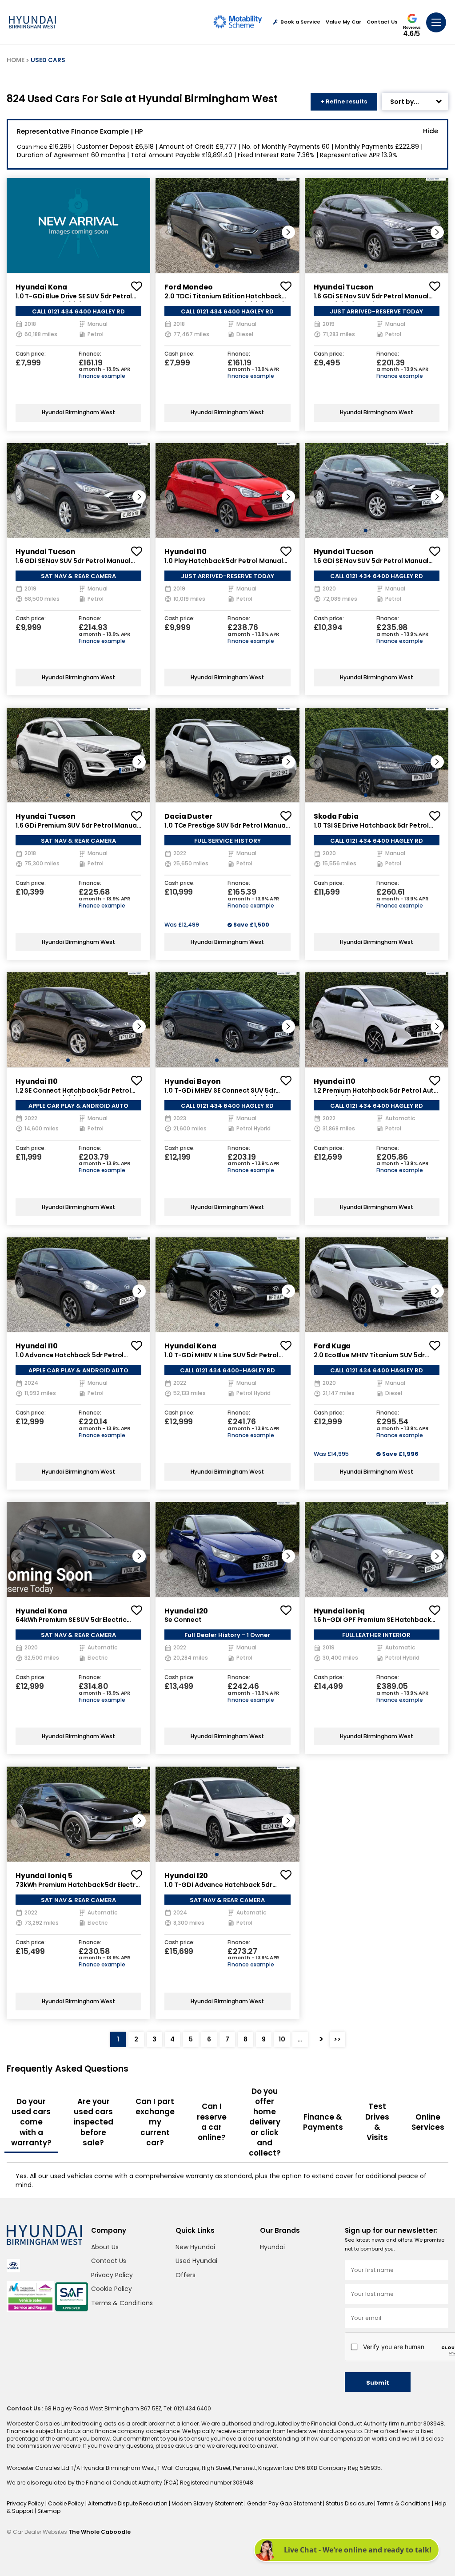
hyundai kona (41, 287)
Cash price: (31, 354)
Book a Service (300, 22)
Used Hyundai (196, 2261)
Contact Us (382, 22)
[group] (78, 225)
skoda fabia (336, 816)
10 (282, 2039)
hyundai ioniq (339, 1611)
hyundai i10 (185, 552)
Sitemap (49, 2511)
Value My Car (343, 22)
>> (337, 2039)
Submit (378, 2383)
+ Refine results (344, 101)
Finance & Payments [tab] (323, 2122)
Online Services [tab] (428, 2122)
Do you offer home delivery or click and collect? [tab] (265, 2122)
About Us (105, 2247)
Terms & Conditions (122, 2303)
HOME (16, 60)
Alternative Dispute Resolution (128, 2503)
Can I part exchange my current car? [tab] (155, 2122)
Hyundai (272, 2247)
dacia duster (188, 816)
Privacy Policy (112, 2275)
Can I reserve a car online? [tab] (212, 2122)
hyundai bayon (192, 1081)
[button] (288, 232)
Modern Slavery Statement (208, 2503)
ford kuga (332, 1346)
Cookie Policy (112, 2289)
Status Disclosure (350, 2503)
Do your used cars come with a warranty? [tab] (31, 2122)
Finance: (90, 354)
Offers (186, 2275)
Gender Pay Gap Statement (285, 2503)
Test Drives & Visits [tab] (377, 2122)
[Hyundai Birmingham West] (32, 22)
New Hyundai (195, 2247)
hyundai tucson (344, 287)
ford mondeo (188, 287)
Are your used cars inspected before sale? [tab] (94, 2122)
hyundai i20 (186, 1611)
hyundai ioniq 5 (44, 1876)
